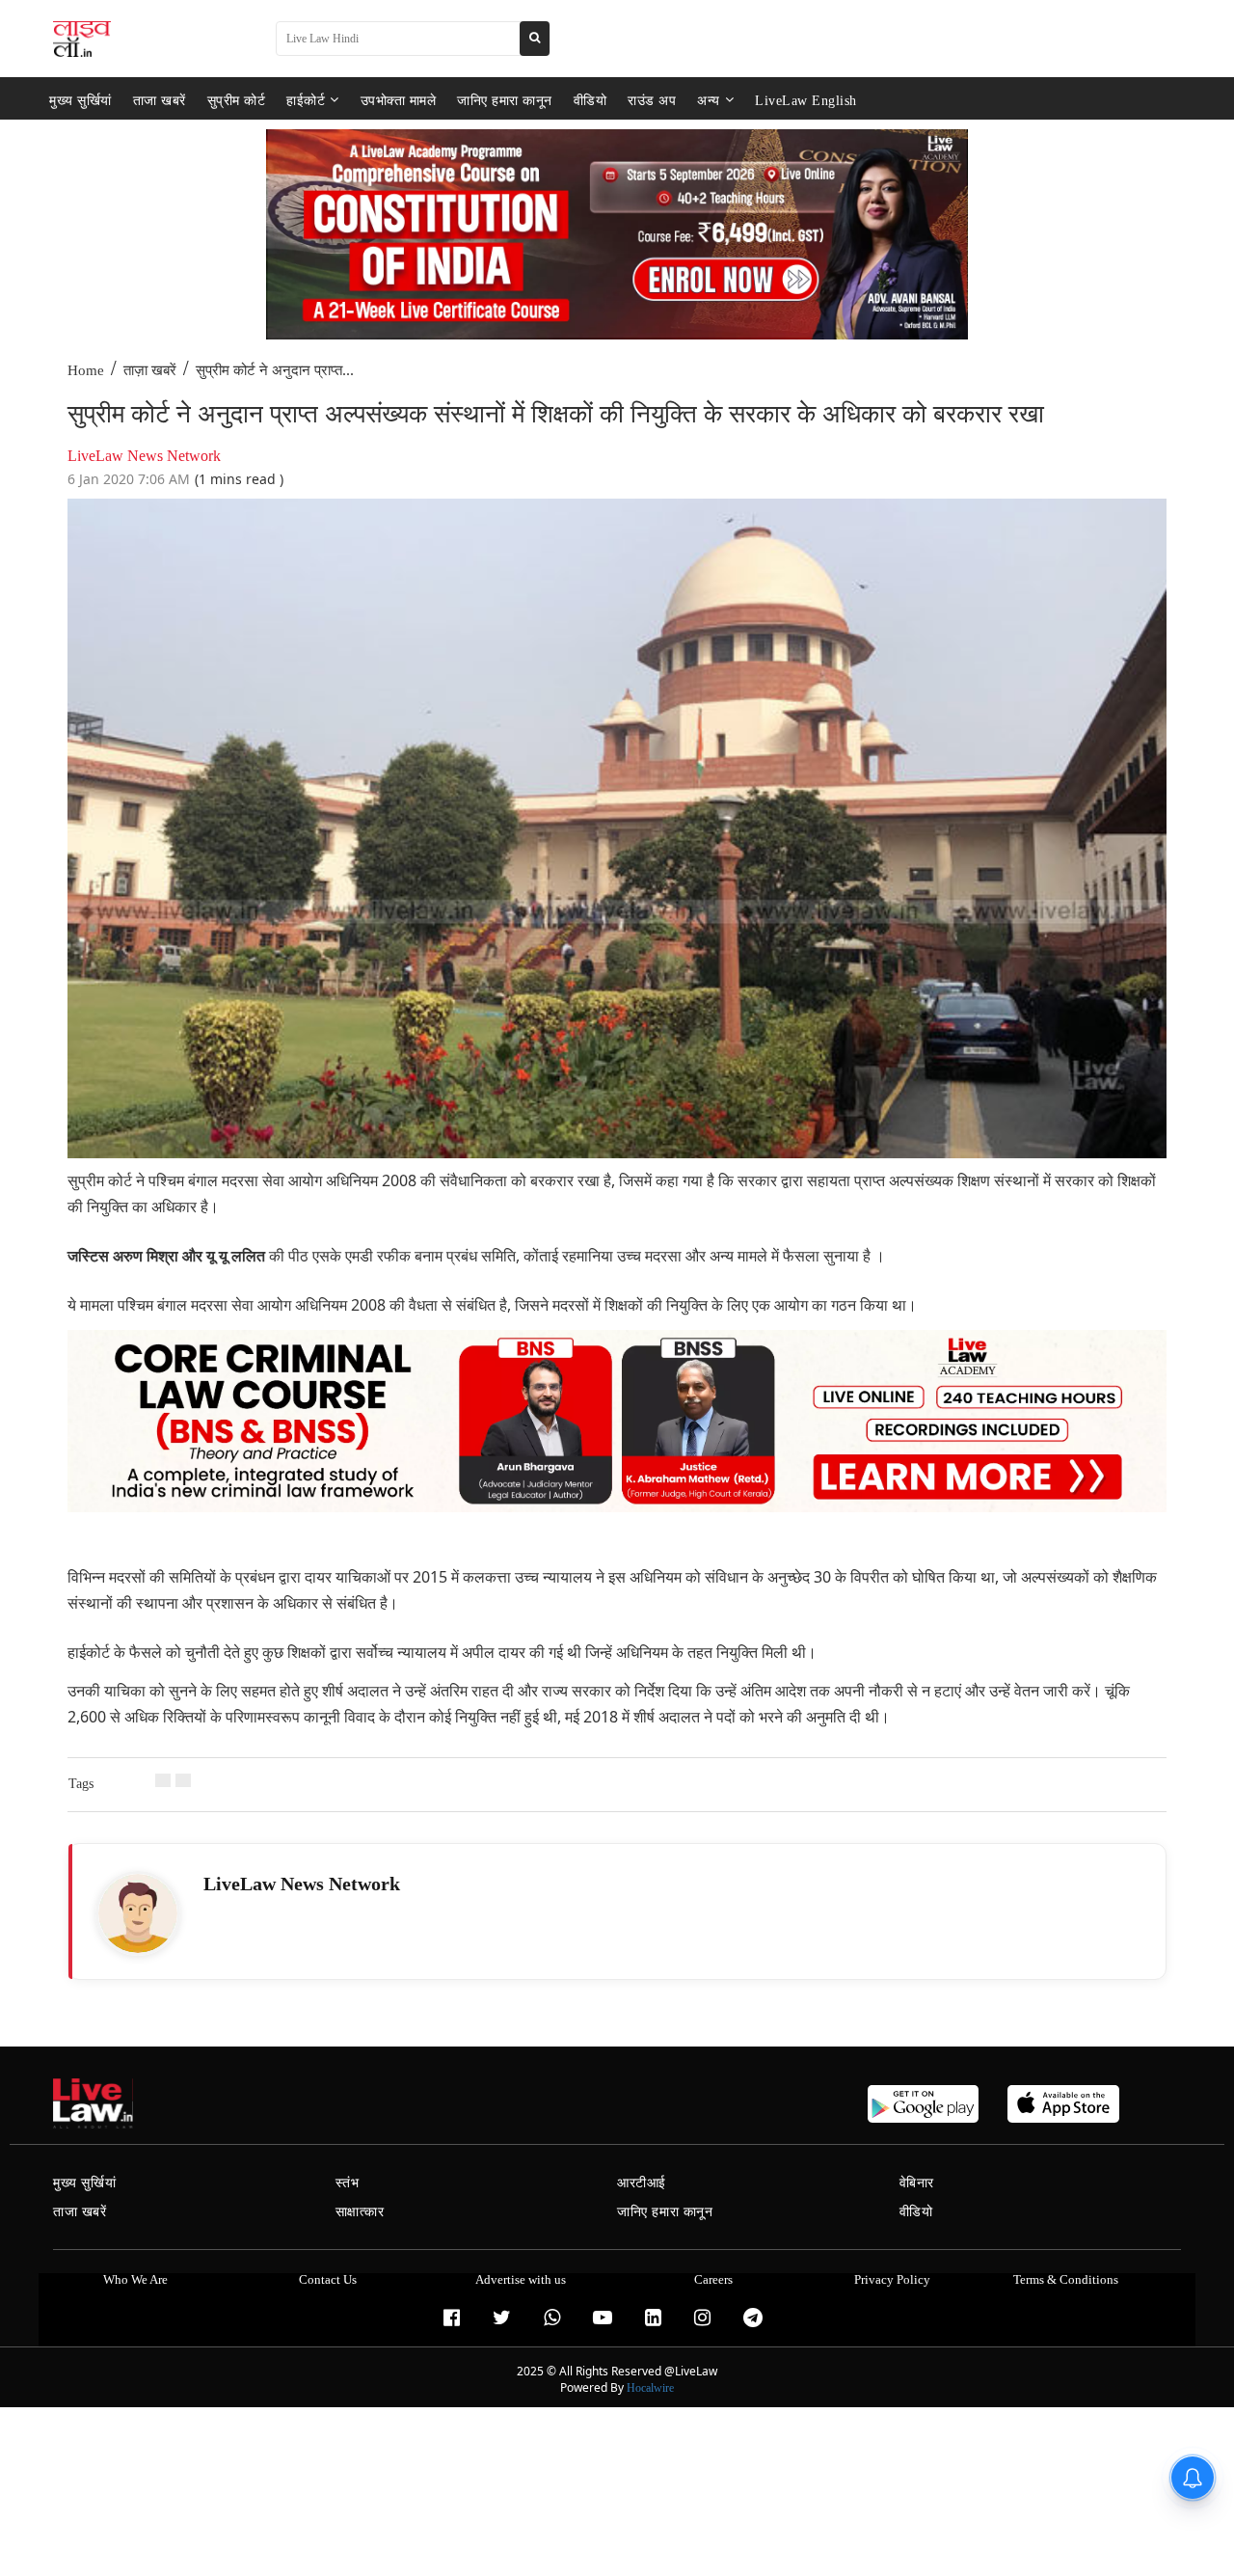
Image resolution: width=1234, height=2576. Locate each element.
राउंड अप (652, 100)
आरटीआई (642, 2183)
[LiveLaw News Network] (138, 1913)
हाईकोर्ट (306, 100)
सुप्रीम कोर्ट (237, 100)
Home (86, 370)
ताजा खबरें (160, 100)
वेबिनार (917, 2183)
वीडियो (590, 100)
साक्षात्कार (360, 2212)
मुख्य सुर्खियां (80, 100)
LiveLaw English (806, 100)
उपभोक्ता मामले (399, 100)
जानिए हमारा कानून (505, 100)
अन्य (709, 100)
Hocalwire (650, 2388)
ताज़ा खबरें (150, 370)
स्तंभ (348, 2183)
